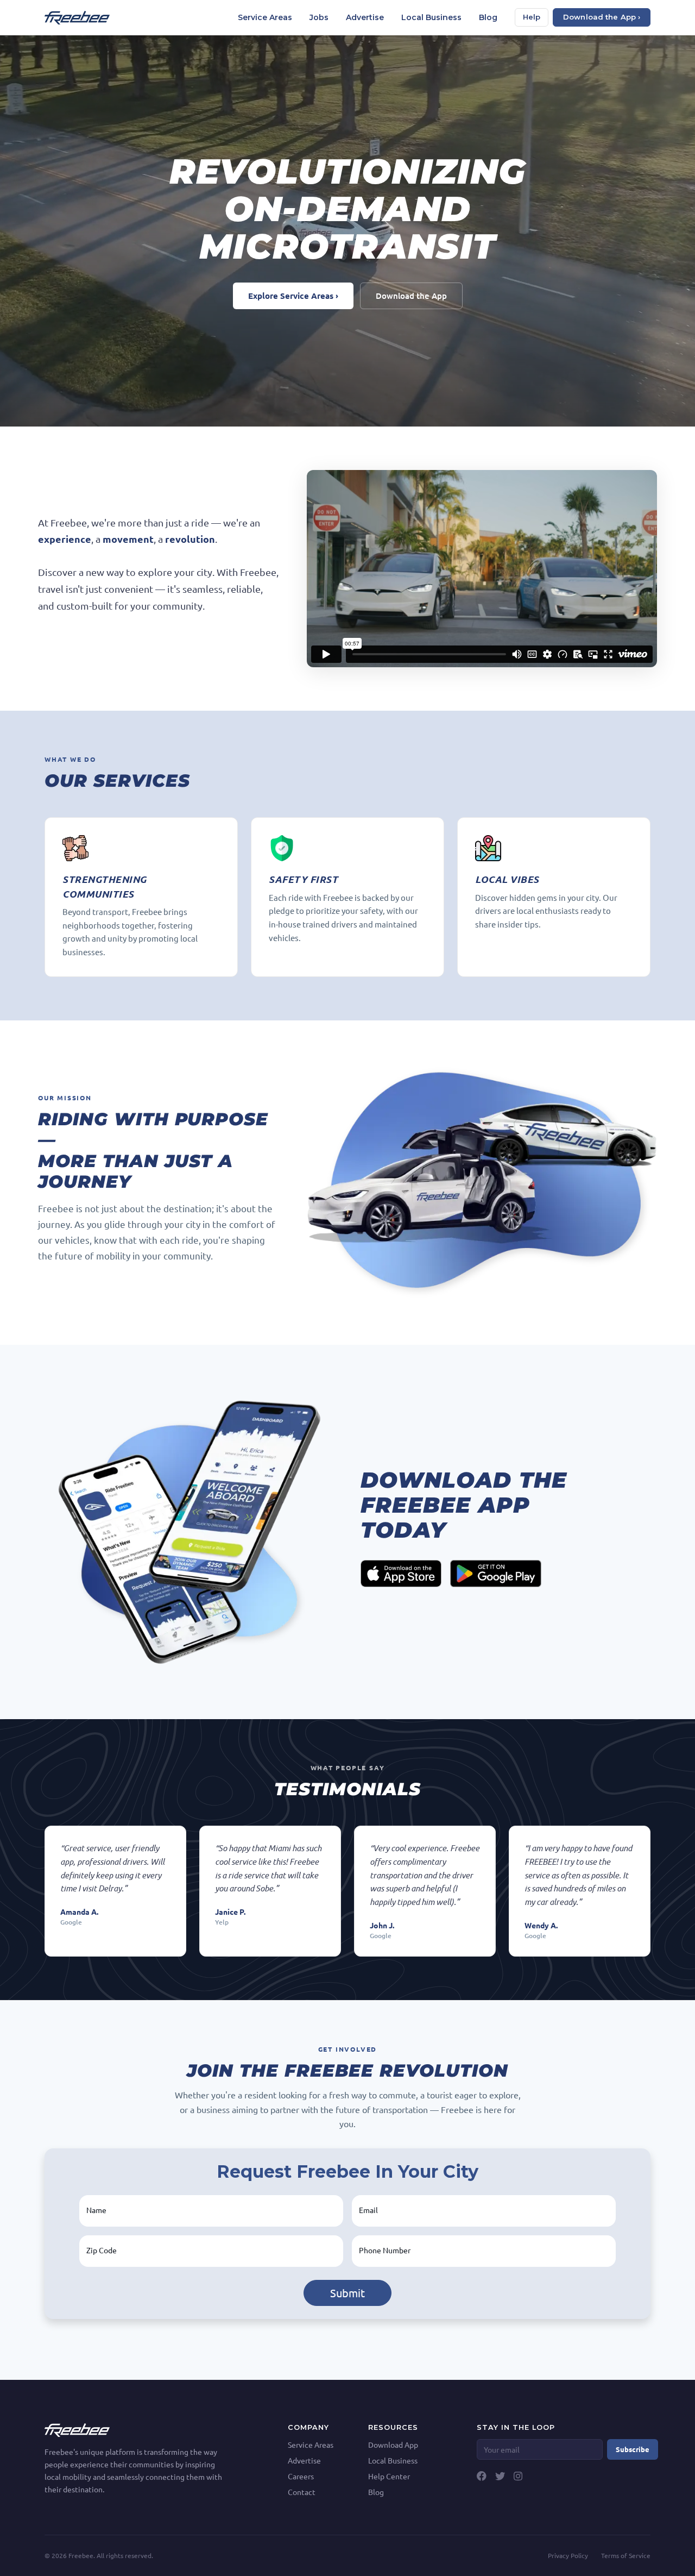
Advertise (365, 17)
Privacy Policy (568, 2555)
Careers (301, 2476)
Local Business (431, 17)
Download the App (411, 296)
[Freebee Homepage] (77, 2429)
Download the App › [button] (602, 17)
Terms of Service (626, 2555)
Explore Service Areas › (293, 296)
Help (532, 17)
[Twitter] (500, 2476)
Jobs (319, 17)
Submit (347, 2293)
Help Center (389, 2476)
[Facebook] (482, 2476)
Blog (488, 17)
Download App (393, 2445)
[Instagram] (518, 2476)
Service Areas (265, 17)
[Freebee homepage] (77, 18)
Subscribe (633, 2449)
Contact (302, 2492)
